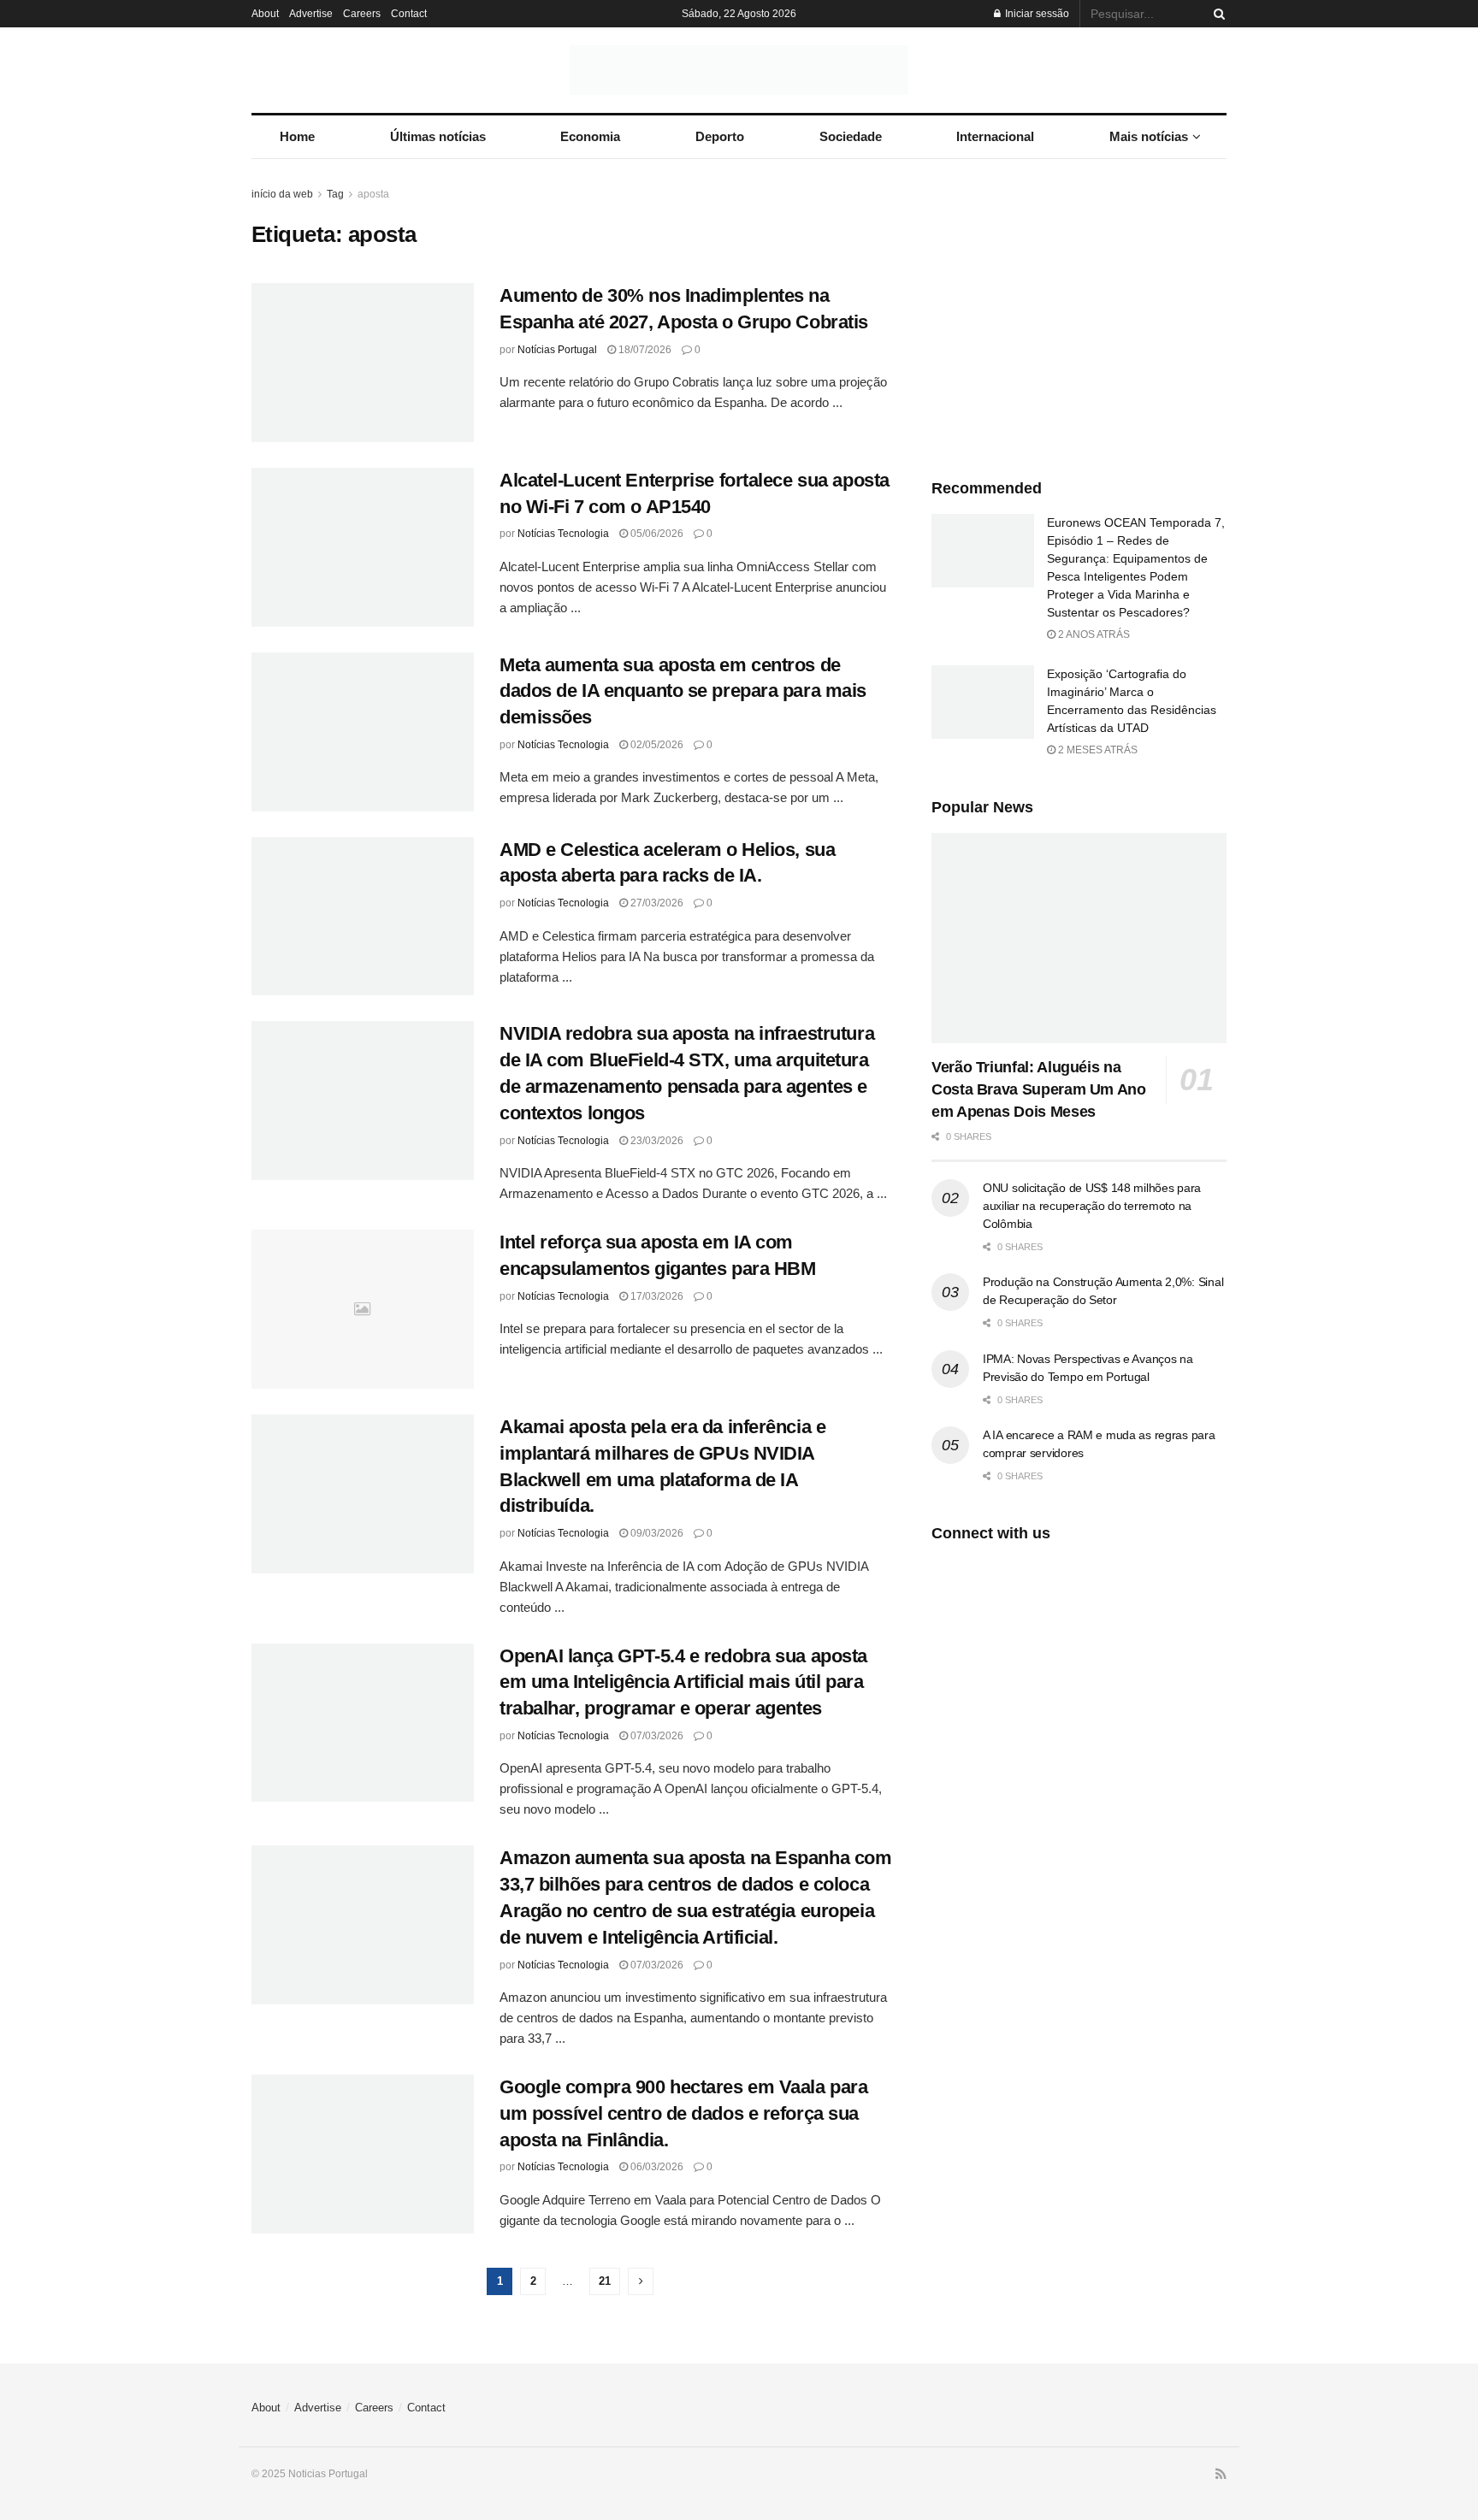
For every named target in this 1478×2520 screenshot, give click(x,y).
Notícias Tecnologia (563, 534)
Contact (409, 14)
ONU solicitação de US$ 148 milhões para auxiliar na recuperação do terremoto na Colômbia (1092, 1206)
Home (297, 136)
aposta (373, 194)
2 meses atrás (1097, 750)
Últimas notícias (438, 136)
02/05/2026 (656, 745)
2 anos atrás (1093, 634)
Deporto (720, 136)
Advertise (311, 14)
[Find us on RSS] (1221, 2475)
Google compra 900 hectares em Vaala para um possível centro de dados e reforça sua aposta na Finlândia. (683, 2113)
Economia (590, 136)
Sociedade (851, 136)
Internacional (995, 136)
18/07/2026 (644, 350)
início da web (282, 194)
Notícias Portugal (557, 350)
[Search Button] (1216, 14)
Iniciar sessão (1036, 14)
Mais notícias (1149, 136)
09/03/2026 (656, 1533)
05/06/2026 (656, 534)
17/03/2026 (656, 1296)
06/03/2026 (656, 2167)
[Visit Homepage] (739, 70)
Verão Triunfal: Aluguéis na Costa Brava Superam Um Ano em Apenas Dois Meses (1039, 1089)
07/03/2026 (656, 1736)
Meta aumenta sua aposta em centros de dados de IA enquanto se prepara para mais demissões (683, 691)
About (265, 14)
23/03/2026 (656, 1141)
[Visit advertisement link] (1079, 313)
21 (605, 2281)
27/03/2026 (656, 903)
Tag (335, 194)
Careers (362, 14)
